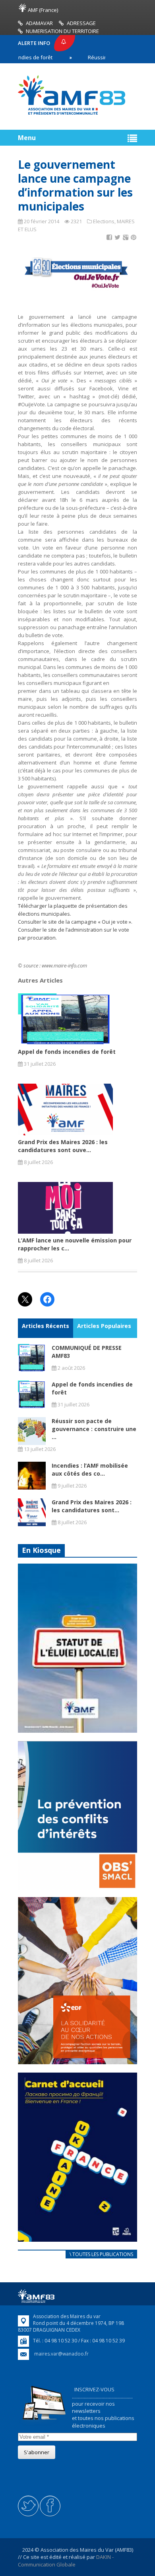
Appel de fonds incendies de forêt (67, 1052)
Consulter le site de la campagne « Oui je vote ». (75, 922)
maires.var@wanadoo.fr (61, 2354)
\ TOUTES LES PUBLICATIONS (101, 2254)
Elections (104, 221)
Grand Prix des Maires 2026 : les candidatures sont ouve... (63, 1146)
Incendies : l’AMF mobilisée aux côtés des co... (90, 1469)
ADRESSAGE (81, 23)
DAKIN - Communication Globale (66, 2560)
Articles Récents (46, 1326)
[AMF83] (72, 115)
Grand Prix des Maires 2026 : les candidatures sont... (92, 1506)
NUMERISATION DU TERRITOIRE (62, 31)
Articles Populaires (104, 1326)
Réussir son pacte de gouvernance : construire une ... (94, 1429)
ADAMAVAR (39, 23)
